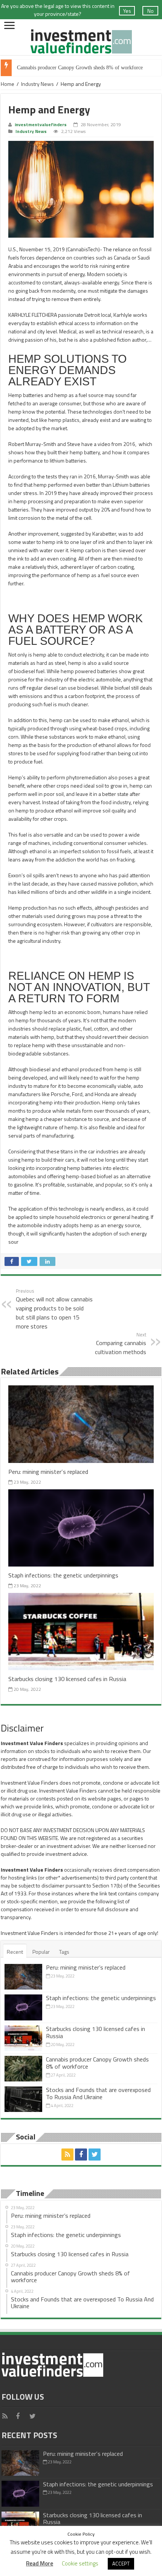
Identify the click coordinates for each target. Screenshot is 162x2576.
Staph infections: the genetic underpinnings (63, 1575)
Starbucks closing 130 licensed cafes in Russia (67, 1679)
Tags (64, 1952)
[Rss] (67, 2155)
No (151, 11)
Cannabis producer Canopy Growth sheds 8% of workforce (80, 68)
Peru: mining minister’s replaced (48, 1471)
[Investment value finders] (81, 40)
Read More (40, 2563)
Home (8, 84)
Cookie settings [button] (80, 2563)
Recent (15, 1952)
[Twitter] (95, 2155)
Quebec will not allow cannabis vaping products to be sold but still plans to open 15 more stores (54, 1309)
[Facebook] (81, 2155)
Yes (127, 11)
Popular (41, 1952)
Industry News (37, 84)
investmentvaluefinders (41, 125)
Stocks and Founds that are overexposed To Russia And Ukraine (98, 2093)
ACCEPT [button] (121, 2564)
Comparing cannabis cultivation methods (121, 1344)
